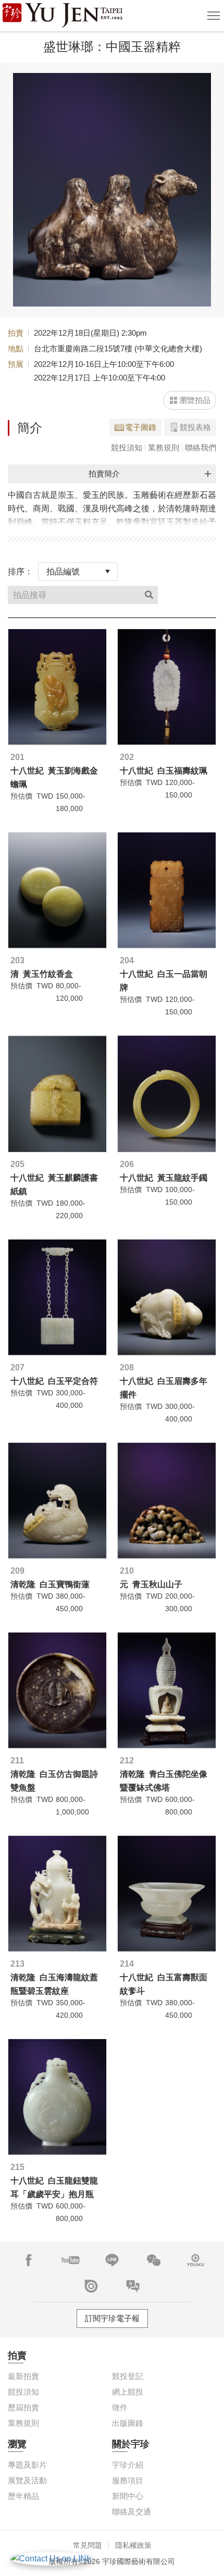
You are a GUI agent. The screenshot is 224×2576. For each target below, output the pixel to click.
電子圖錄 (141, 427)
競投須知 (127, 447)
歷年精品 (23, 2496)
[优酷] (195, 2260)
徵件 (120, 2407)
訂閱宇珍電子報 (112, 2318)
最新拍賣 (23, 2376)
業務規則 (164, 447)
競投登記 (128, 2376)
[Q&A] (133, 2286)
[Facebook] (29, 2260)
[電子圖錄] (91, 2286)
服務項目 (128, 2480)
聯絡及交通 (132, 2512)
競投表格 (195, 427)
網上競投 (128, 2392)
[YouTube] (70, 2260)
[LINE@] (112, 2260)
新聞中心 (128, 2496)
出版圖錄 (128, 2423)
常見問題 (88, 2545)
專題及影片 (27, 2465)
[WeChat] (154, 2260)
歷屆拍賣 (23, 2407)
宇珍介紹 (128, 2465)
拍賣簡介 (104, 474)
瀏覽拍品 (195, 400)
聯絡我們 (201, 447)
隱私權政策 (133, 2545)
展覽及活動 (27, 2480)
